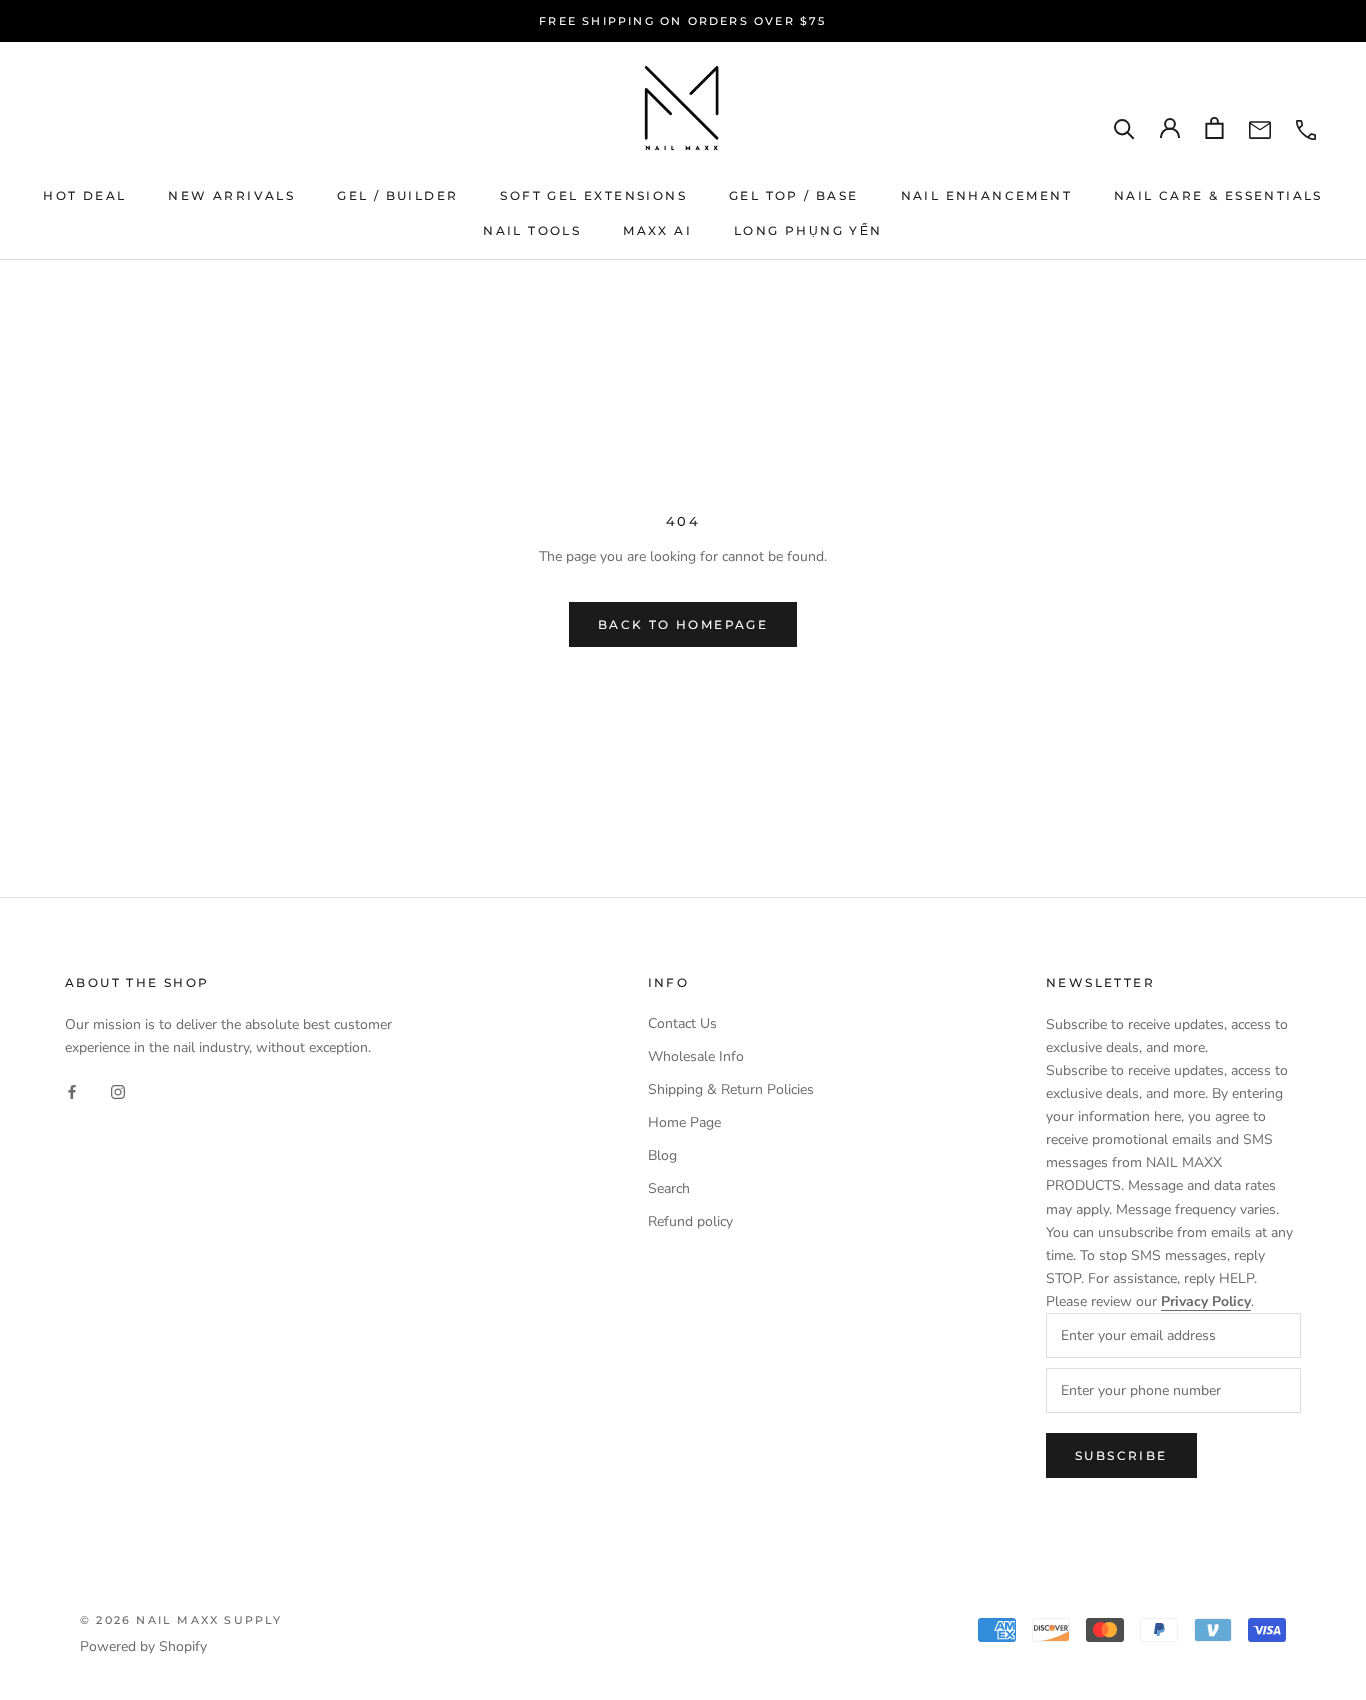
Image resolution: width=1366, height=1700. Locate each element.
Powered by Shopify (143, 1646)
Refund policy (690, 1221)
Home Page (684, 1122)
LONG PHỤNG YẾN (808, 230)
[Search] (1124, 128)
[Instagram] (118, 1090)
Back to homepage (683, 624)
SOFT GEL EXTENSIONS (593, 195)
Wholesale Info (696, 1056)
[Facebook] (72, 1090)
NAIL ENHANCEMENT (986, 195)
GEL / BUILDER (397, 195)
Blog (662, 1155)
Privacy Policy (1206, 1301)
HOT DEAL (84, 195)
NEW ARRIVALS (231, 195)
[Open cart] (1214, 128)
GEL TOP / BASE (794, 195)
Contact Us (682, 1023)
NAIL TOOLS (532, 230)
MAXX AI (657, 230)
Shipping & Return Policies (731, 1089)
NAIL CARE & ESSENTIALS (1218, 195)
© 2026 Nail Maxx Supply (181, 1620)
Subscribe (1121, 1455)
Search (669, 1188)
